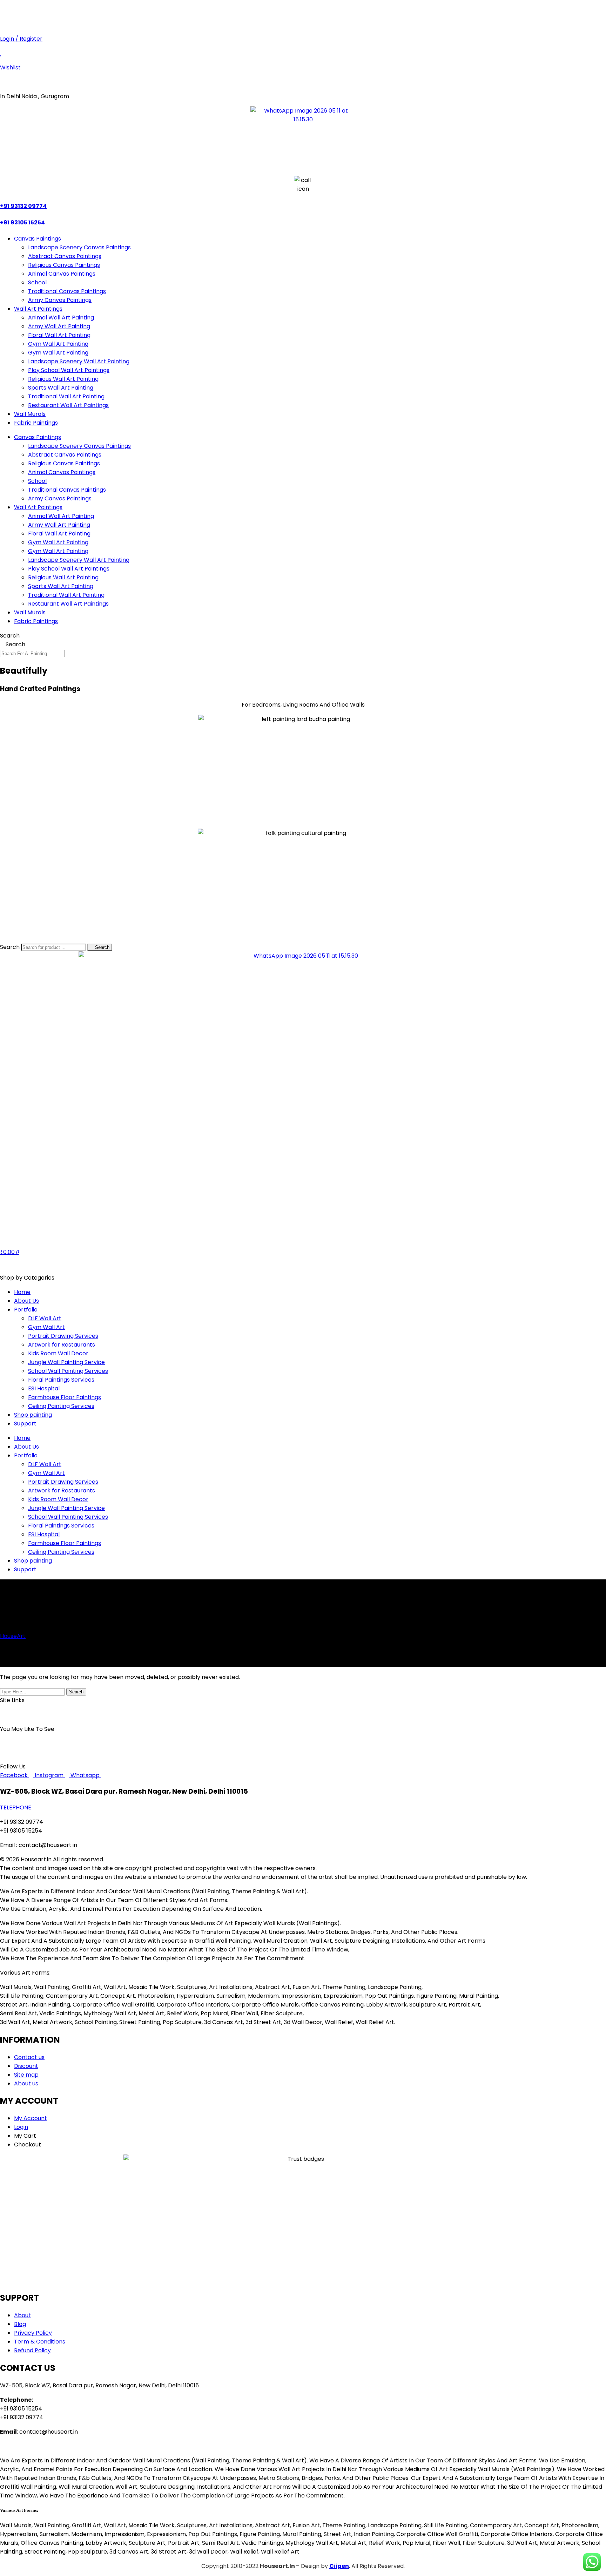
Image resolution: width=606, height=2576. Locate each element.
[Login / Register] (2, 24)
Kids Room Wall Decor (58, 1353)
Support (25, 1424)
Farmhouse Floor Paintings (65, 1397)
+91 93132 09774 (125, 10)
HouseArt (13, 1636)
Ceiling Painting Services (61, 1406)
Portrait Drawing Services (63, 1336)
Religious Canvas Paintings (64, 265)
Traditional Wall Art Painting (66, 396)
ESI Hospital (44, 1388)
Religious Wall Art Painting (63, 379)
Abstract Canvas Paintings (65, 256)
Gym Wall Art (46, 1327)
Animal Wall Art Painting (61, 318)
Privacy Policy (119, 1715)
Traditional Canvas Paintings (67, 291)
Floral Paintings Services (61, 1380)
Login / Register (21, 39)
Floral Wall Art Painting (59, 335)
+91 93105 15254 (75, 10)
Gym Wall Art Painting (58, 344)
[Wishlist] (1, 53)
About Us (26, 1301)
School (37, 282)
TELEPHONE (16, 1808)
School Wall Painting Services (68, 1371)
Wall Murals (30, 414)
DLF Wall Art (45, 1318)
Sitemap (76, 1715)
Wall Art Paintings (38, 309)
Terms (155, 1715)
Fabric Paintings (36, 423)
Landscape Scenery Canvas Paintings (79, 247)
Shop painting (33, 1415)
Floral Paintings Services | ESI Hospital (513, 1743)
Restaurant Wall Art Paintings (68, 405)
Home (22, 1292)
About (42, 1715)
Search (10, 636)
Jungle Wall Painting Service (66, 1362)
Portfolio (26, 1310)
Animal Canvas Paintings (62, 274)
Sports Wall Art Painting (61, 388)
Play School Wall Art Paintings (69, 370)
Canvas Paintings (38, 239)
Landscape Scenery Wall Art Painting (79, 361)
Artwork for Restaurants (62, 1345)
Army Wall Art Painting (59, 326)
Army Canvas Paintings (60, 300)
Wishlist (10, 68)
